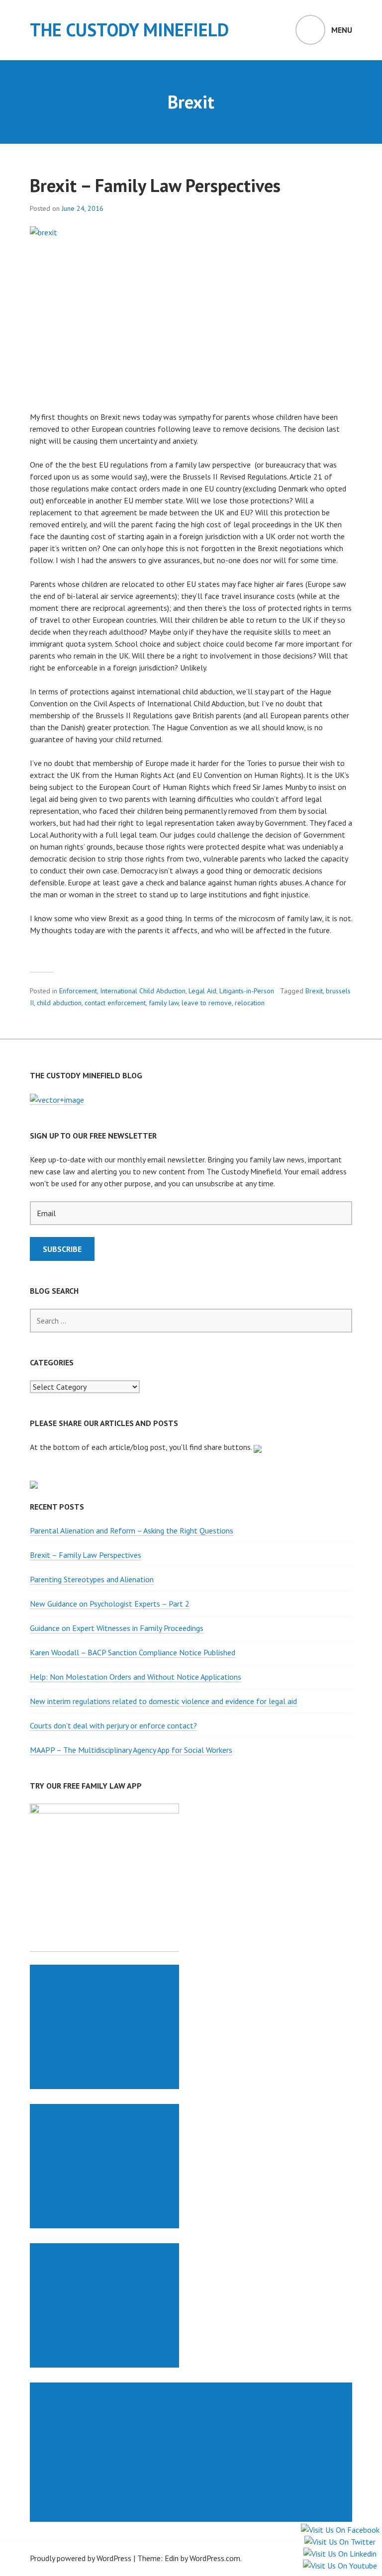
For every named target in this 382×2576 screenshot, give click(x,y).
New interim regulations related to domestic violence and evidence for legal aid (163, 1701)
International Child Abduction (143, 991)
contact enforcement (115, 1003)
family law (164, 1003)
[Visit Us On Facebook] (340, 2530)
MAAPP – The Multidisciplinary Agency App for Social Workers (131, 1750)
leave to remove (207, 1003)
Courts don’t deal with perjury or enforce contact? (113, 1725)
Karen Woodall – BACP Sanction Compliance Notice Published (133, 1652)
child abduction (59, 1003)
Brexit (314, 991)
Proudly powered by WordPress (81, 2558)
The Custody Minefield (129, 30)
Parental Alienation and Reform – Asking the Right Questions (132, 1530)
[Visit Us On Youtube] (340, 2566)
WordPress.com (215, 2558)
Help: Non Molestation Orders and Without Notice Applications (136, 1677)
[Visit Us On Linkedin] (340, 2554)
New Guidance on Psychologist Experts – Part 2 (110, 1604)
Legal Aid (202, 991)
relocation (250, 1003)
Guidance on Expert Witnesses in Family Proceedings (117, 1628)
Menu (342, 30)
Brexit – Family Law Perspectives (155, 185)
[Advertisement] (106, 2027)
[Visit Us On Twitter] (340, 2542)
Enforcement (78, 991)
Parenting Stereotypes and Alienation (92, 1579)
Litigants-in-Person (247, 991)
